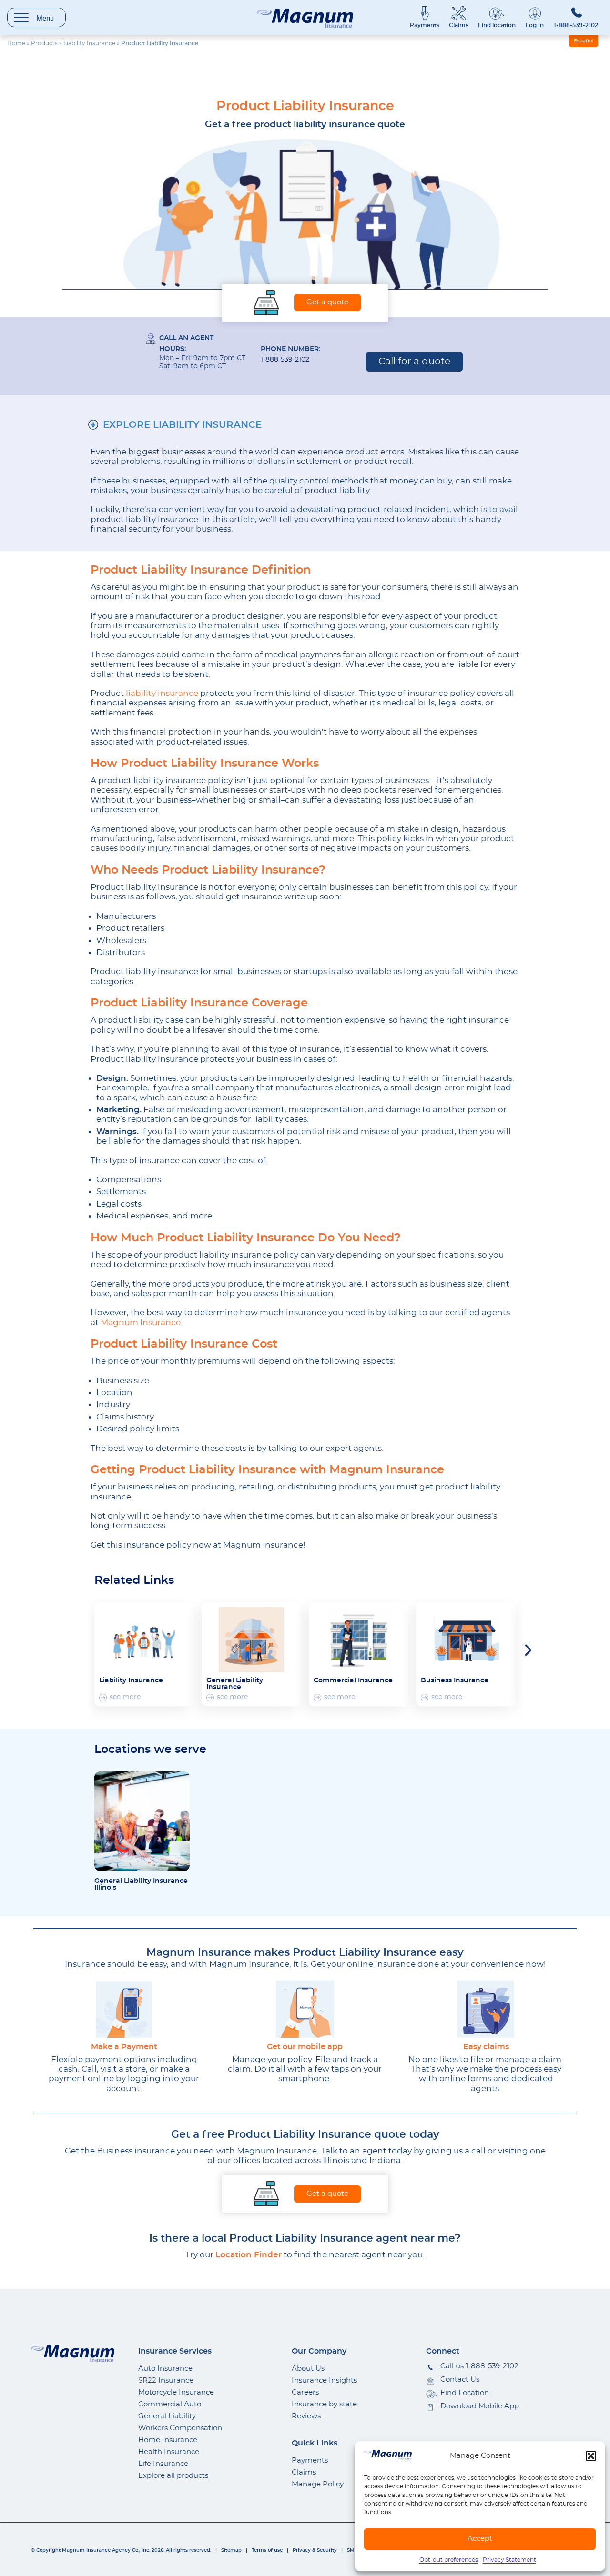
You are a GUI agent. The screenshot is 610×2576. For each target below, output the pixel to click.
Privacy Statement (509, 2560)
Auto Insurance (165, 2369)
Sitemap (231, 2550)
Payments (425, 25)
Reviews (306, 2416)
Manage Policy (318, 2484)
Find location (497, 25)
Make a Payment (124, 2047)
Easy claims (486, 2047)
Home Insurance (168, 2440)
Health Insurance (169, 2452)
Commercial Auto (170, 2404)
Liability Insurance (89, 43)
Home (16, 43)
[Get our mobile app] (305, 2009)
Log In (535, 25)
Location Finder (249, 2255)
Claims (459, 25)
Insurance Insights (324, 2380)
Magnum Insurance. (142, 1323)
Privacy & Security (315, 2550)
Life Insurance (163, 2464)
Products (44, 43)
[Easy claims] (486, 2009)
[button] (591, 2456)
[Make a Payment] (124, 2009)
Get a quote (327, 302)
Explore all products (173, 2476)
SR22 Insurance (166, 2380)
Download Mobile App (480, 2406)
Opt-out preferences (449, 2560)
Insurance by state (324, 2404)
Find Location (465, 2393)
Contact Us (460, 2380)
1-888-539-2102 (576, 25)
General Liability (167, 2416)
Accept (480, 2539)
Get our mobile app (305, 2047)
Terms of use (267, 2550)
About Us (308, 2369)
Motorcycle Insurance (176, 2392)
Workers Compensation (180, 2428)
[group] (144, 1654)
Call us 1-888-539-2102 (479, 2366)
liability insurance (162, 693)
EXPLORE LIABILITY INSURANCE (182, 425)
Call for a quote (414, 362)
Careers (305, 2392)
